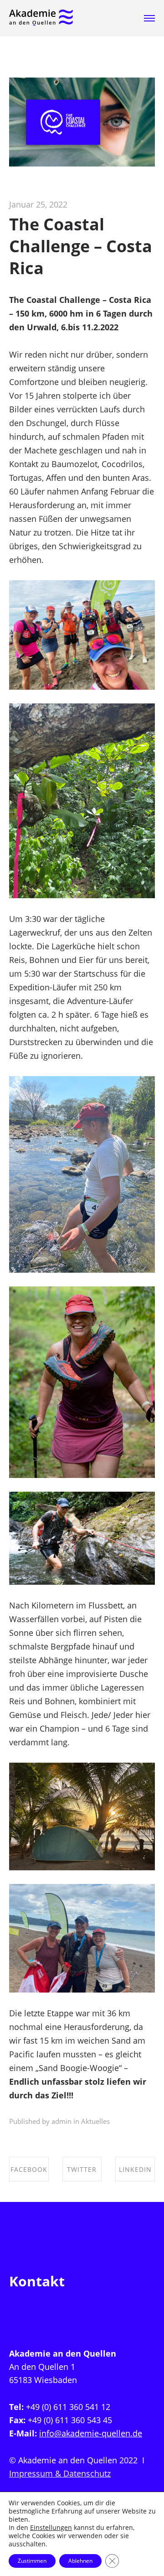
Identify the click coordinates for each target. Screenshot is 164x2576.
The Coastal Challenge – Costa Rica (81, 246)
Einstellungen (51, 2528)
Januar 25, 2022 (38, 204)
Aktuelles (95, 2121)
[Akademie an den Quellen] (41, 18)
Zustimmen (32, 2561)
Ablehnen (80, 2561)
